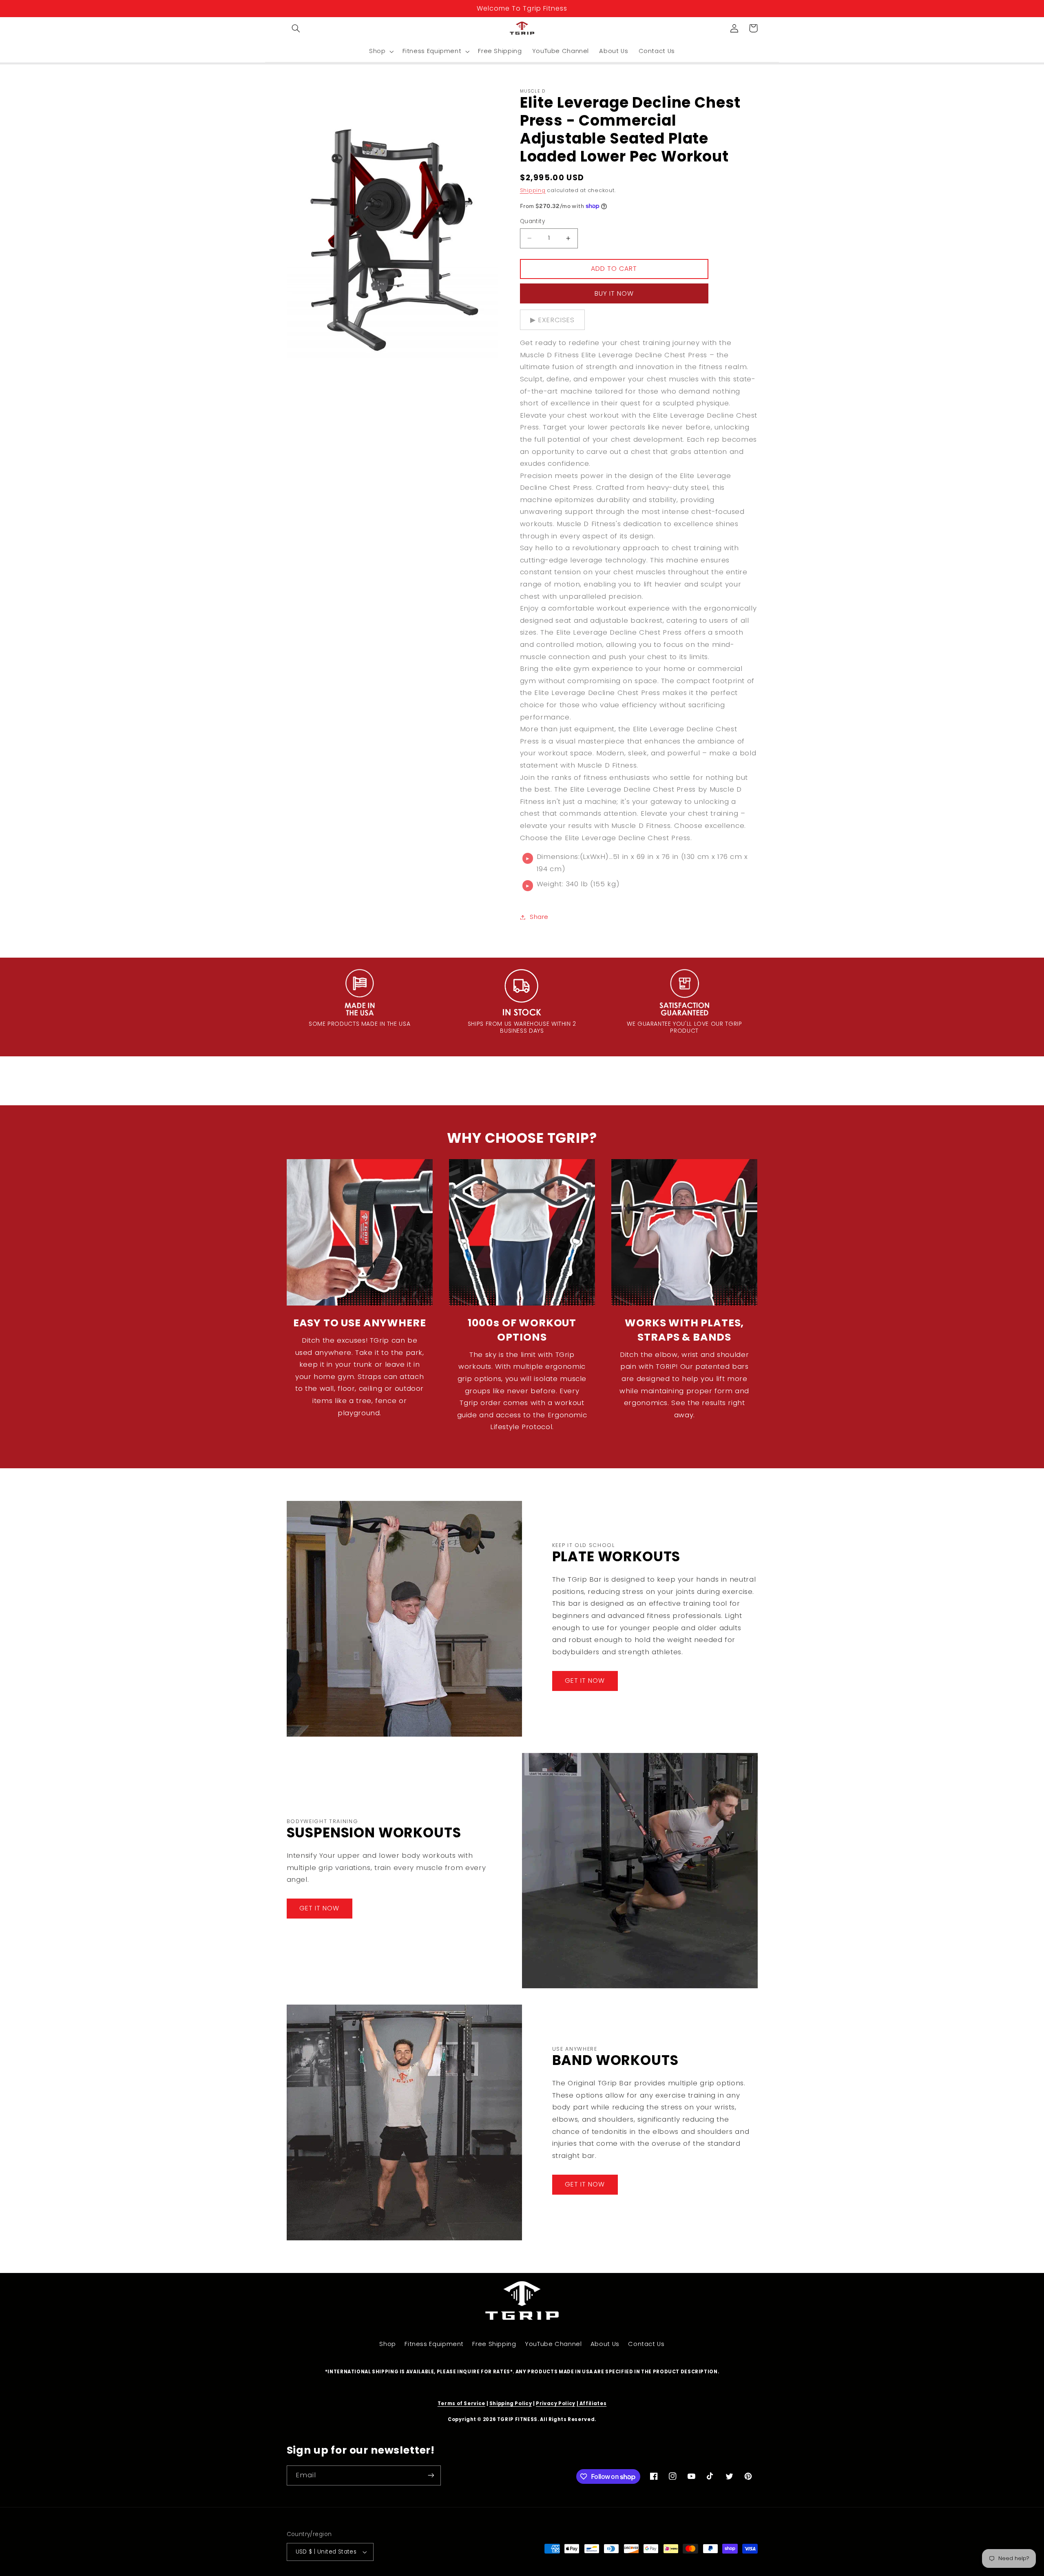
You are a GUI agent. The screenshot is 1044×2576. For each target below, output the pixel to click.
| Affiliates (592, 2403)
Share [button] (539, 917)
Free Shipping (494, 2344)
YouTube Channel (553, 2344)
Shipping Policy (511, 2403)
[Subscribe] (431, 2475)
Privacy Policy (556, 2403)
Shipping (533, 190)
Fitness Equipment (434, 2344)
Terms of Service (461, 2403)
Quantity (532, 221)
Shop (388, 2344)
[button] (296, 28)
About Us (605, 2344)
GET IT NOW (585, 1681)
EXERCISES (556, 320)
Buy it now (614, 293)
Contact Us (646, 2344)
